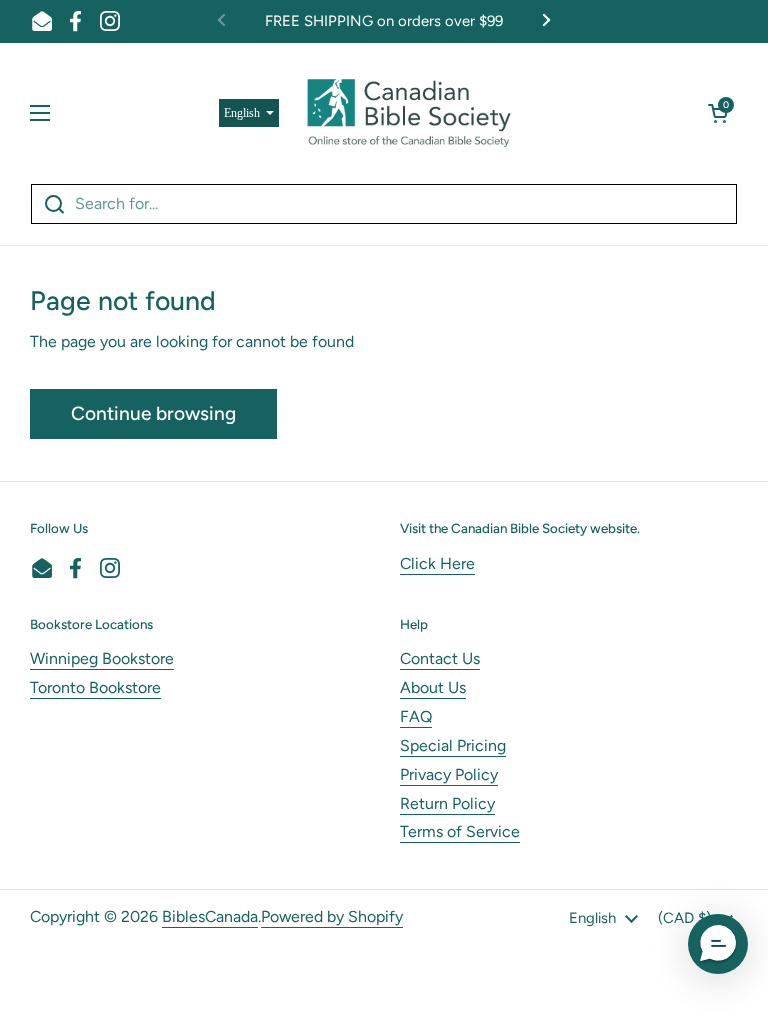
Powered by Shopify (332, 916)
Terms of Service (460, 831)
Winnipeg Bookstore (102, 658)
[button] (718, 113)
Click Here (437, 563)
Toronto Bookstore (95, 687)
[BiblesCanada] (409, 113)
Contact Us (440, 658)
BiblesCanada (210, 916)
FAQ (416, 716)
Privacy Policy (449, 774)
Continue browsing (153, 413)
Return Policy (447, 803)
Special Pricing (453, 745)
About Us (433, 687)
